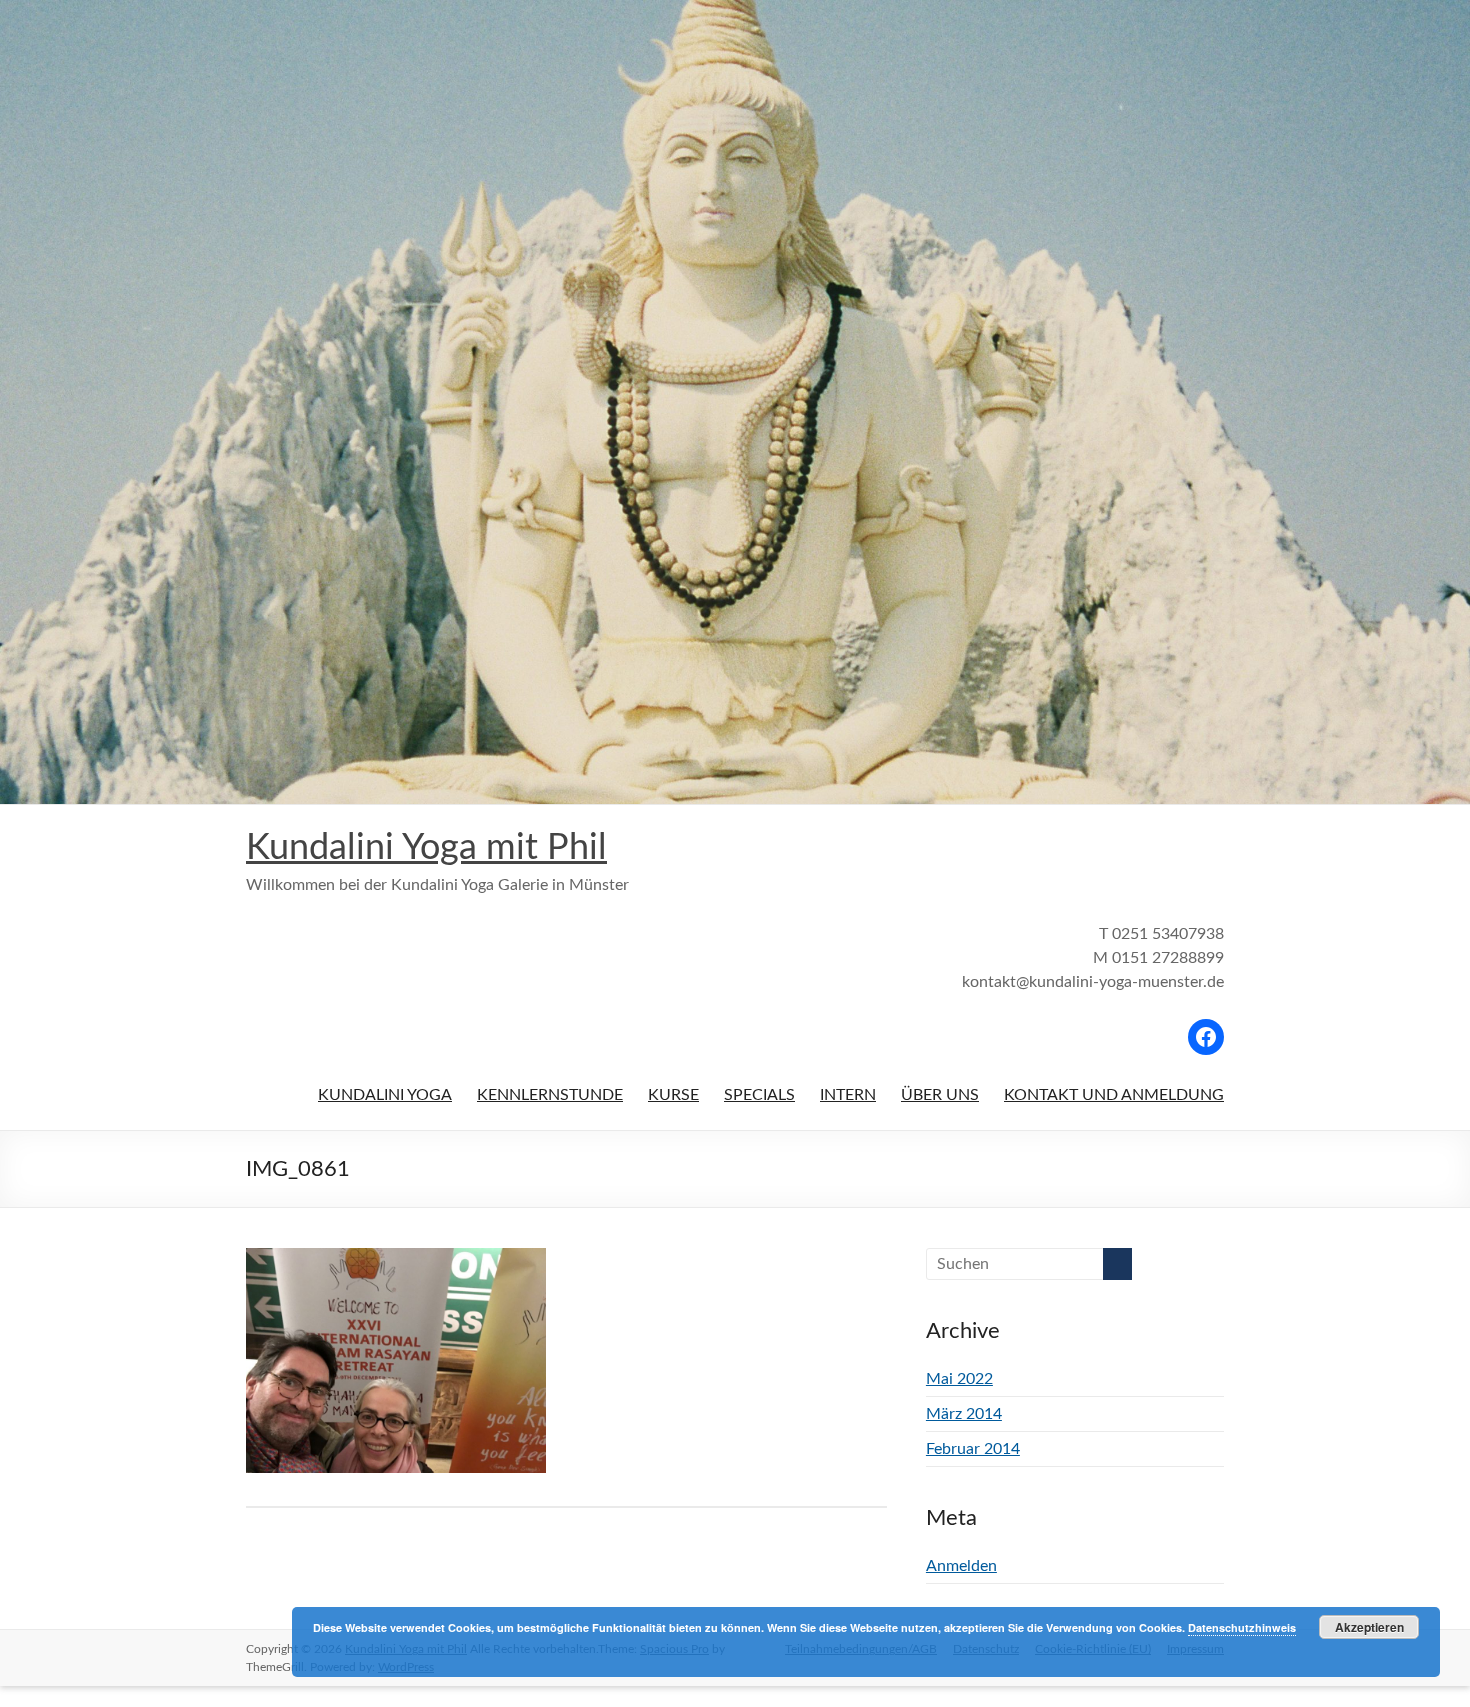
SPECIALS (759, 1095)
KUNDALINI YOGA (385, 1095)
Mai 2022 (959, 1379)
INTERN (848, 1095)
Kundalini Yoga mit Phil (426, 848)
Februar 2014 (973, 1449)
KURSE (673, 1095)
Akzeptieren (1369, 1627)
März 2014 (964, 1414)
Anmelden (961, 1566)
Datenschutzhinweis (1242, 1627)
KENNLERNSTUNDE (550, 1095)
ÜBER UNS (940, 1095)
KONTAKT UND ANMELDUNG (1114, 1095)
